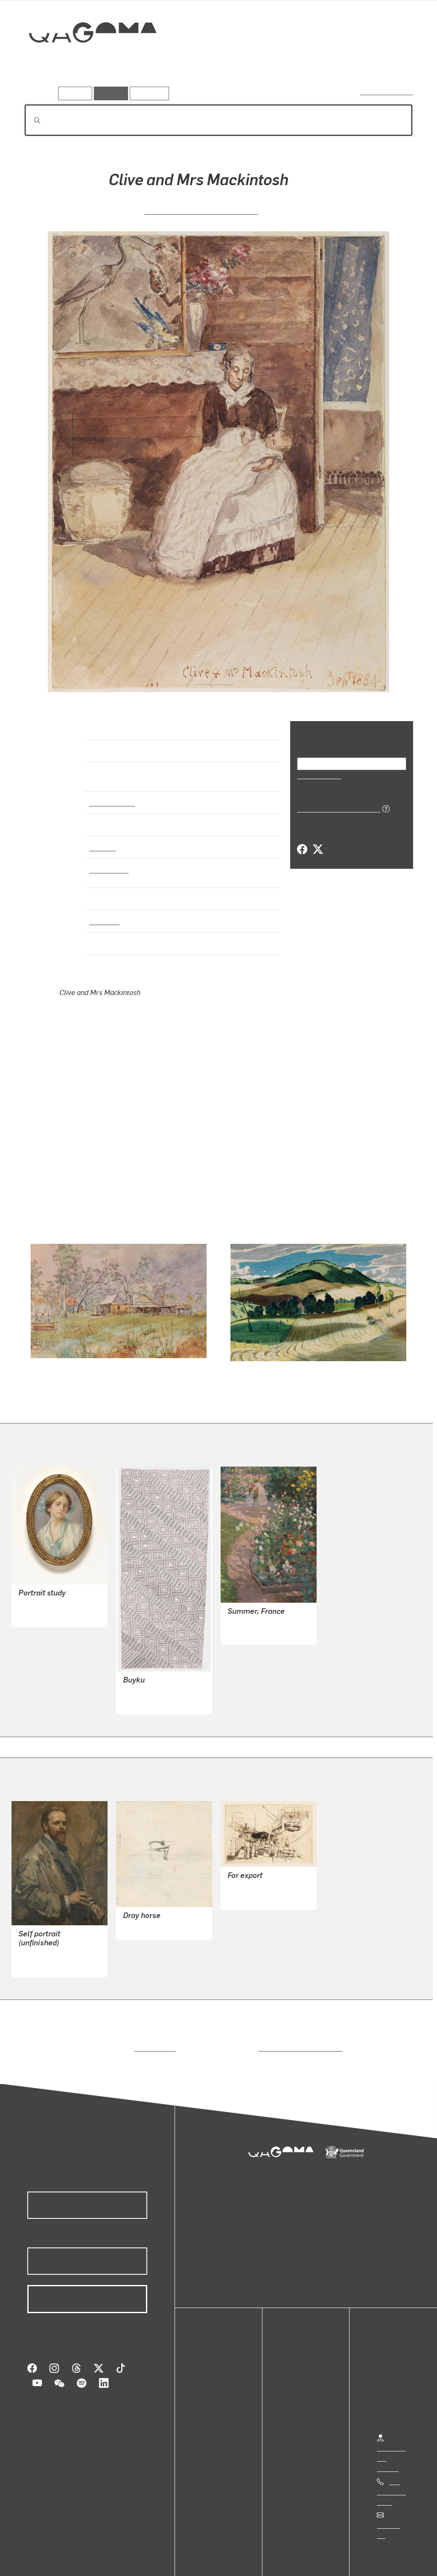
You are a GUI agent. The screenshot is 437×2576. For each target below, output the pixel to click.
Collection (87, 60)
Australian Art (112, 795)
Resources (147, 93)
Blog (209, 2395)
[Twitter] (318, 849)
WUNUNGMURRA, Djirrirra (163, 1673)
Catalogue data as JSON (336, 808)
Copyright (133, 2560)
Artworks (308, 63)
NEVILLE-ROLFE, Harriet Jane (201, 210)
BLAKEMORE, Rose (47, 1586)
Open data (217, 2354)
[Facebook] (302, 849)
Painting (102, 839)
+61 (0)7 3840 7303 (391, 2473)
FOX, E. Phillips (251, 1614)
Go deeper (393, 63)
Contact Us (393, 2506)
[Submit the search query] (30, 120)
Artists (350, 63)
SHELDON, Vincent (256, 1868)
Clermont (104, 914)
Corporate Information (194, 2560)
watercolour (109, 862)
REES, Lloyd (141, 1909)
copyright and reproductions (297, 2029)
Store (210, 2385)
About (211, 2406)
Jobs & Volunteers (41, 2560)
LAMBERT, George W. (51, 1936)
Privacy (93, 2560)
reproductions (153, 2029)
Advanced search (387, 92)
